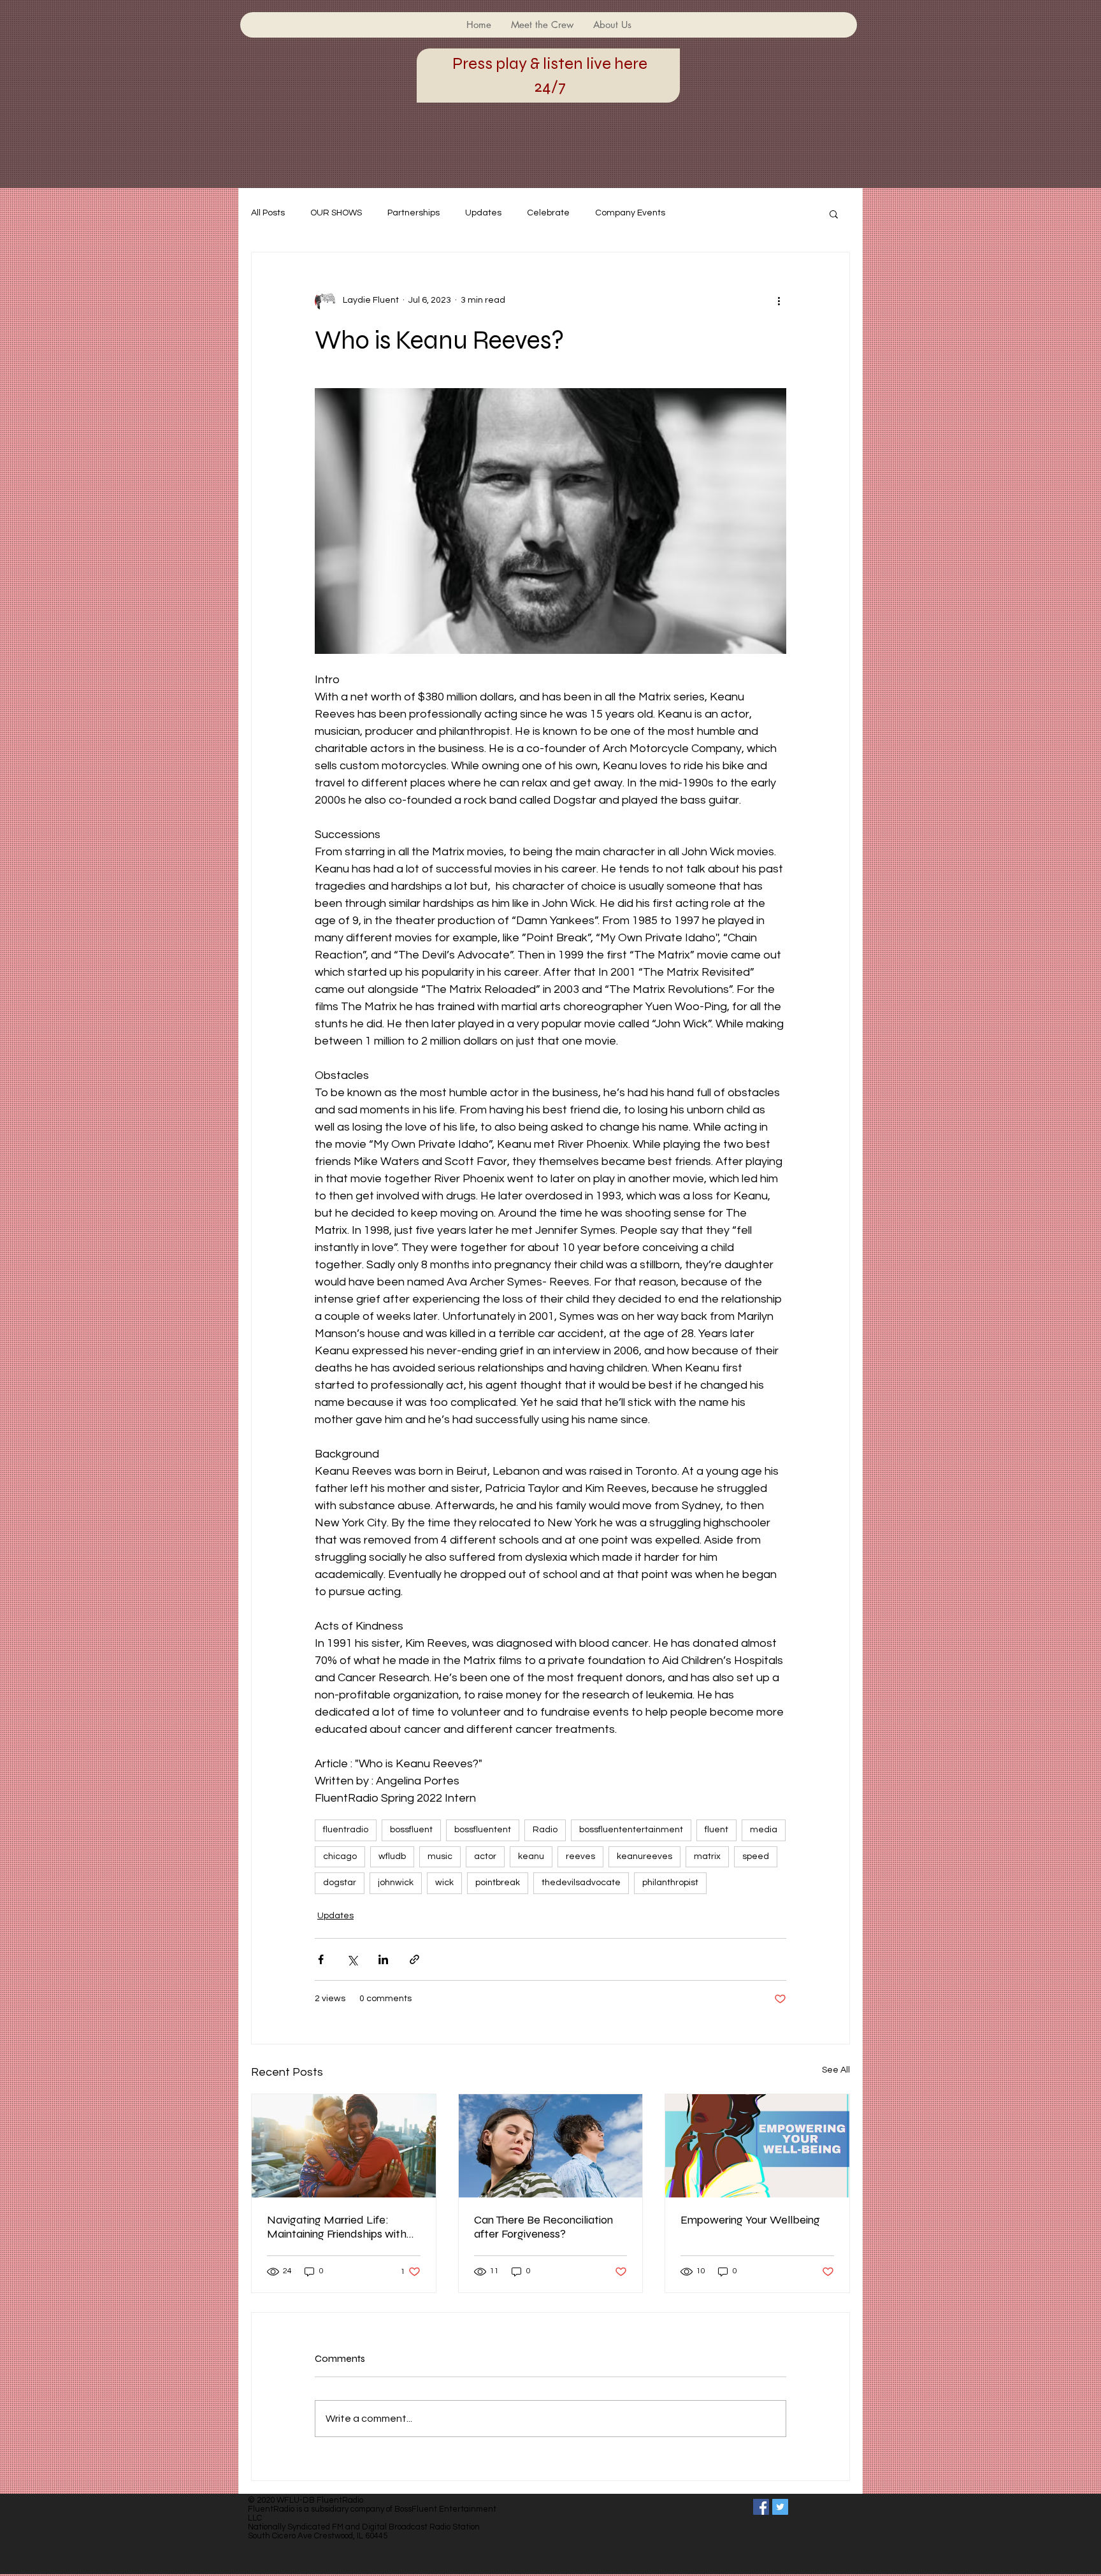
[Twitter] (780, 2507)
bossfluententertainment (631, 1830)
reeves (580, 1856)
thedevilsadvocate (581, 1883)
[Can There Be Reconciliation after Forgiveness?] (551, 2146)
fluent (716, 1830)
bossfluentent (483, 1830)
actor (485, 1856)
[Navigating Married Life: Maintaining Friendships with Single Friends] (344, 2146)
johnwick (396, 1883)
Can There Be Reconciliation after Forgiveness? (543, 2227)
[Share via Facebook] (321, 1959)
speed (756, 1856)
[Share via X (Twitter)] (352, 1959)
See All (836, 2070)
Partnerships (414, 213)
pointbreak (498, 1883)
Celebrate (548, 213)
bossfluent (411, 1830)
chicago (340, 1856)
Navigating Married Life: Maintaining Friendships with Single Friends (337, 2227)
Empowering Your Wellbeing (750, 2220)
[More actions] (779, 301)
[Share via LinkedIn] (383, 1959)
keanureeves (644, 1856)
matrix (707, 1856)
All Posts (268, 213)
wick (444, 1883)
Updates (483, 213)
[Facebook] (761, 2507)
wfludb (392, 1856)
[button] (834, 213)
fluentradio (346, 1830)
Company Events (630, 213)
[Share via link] (414, 1959)
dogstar (340, 1883)
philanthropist (670, 1883)
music (440, 1856)
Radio (545, 1830)
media (764, 1830)
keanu (531, 1856)
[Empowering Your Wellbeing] (757, 2146)
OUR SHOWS (336, 213)
